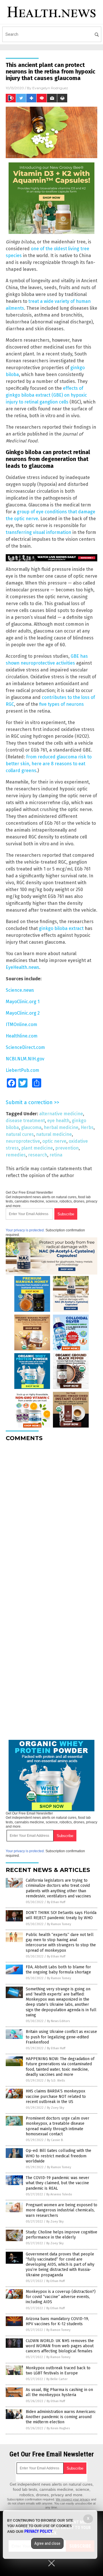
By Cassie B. (55, 2140)
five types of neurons (62, 704)
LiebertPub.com (22, 1070)
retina (56, 1155)
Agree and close (47, 2543)
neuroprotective (23, 1141)
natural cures (20, 1134)
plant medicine (37, 1148)
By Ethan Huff (56, 1902)
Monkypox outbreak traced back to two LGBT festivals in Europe (58, 2371)
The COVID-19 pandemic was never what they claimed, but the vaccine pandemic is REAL (58, 2183)
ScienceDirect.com (25, 1047)
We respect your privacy (73, 2499)
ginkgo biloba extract (61, 928)
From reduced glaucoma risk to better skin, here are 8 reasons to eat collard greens (49, 764)
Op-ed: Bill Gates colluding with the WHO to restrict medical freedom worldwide (59, 2156)
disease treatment (25, 1121)
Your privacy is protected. (25, 1230)
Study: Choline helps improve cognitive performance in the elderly (62, 2235)
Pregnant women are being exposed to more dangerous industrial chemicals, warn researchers (62, 2210)
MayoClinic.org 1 (23, 1002)
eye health (58, 1121)
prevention (67, 1148)
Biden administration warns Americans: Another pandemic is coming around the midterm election (61, 2417)
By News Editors (58, 2021)
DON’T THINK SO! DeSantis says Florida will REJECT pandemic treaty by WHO (61, 1915)
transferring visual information (38, 532)
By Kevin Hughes (58, 2428)
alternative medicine (61, 1114)
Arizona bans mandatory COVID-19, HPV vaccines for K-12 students (57, 2321)
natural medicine (54, 1134)
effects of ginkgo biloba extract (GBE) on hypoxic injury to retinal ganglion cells (46, 395)
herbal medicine (61, 1127)
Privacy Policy (38, 2531)
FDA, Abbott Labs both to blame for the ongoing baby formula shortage (58, 1970)
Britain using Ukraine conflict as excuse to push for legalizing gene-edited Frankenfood (61, 2037)
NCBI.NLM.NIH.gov (25, 1059)
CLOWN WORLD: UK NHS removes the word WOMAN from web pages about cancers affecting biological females (60, 2346)
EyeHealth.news (22, 967)
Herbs (87, 1127)
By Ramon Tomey (59, 1924)
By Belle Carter (57, 2379)
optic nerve (54, 1141)
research (38, 1155)
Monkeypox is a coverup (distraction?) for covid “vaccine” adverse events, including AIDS (61, 2297)
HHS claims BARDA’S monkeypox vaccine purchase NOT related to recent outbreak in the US (56, 2096)
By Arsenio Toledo (59, 2194)
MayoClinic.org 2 (23, 1013)
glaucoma (31, 1127)
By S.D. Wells (56, 2081)
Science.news (20, 990)
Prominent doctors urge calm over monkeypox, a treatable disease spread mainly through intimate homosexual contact (58, 2126)
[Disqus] (51, 1518)
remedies (16, 1155)
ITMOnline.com (21, 1024)
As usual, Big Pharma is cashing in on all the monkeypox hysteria (59, 2392)
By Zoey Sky (56, 2108)
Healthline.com (22, 1036)
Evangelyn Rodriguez (50, 88)
